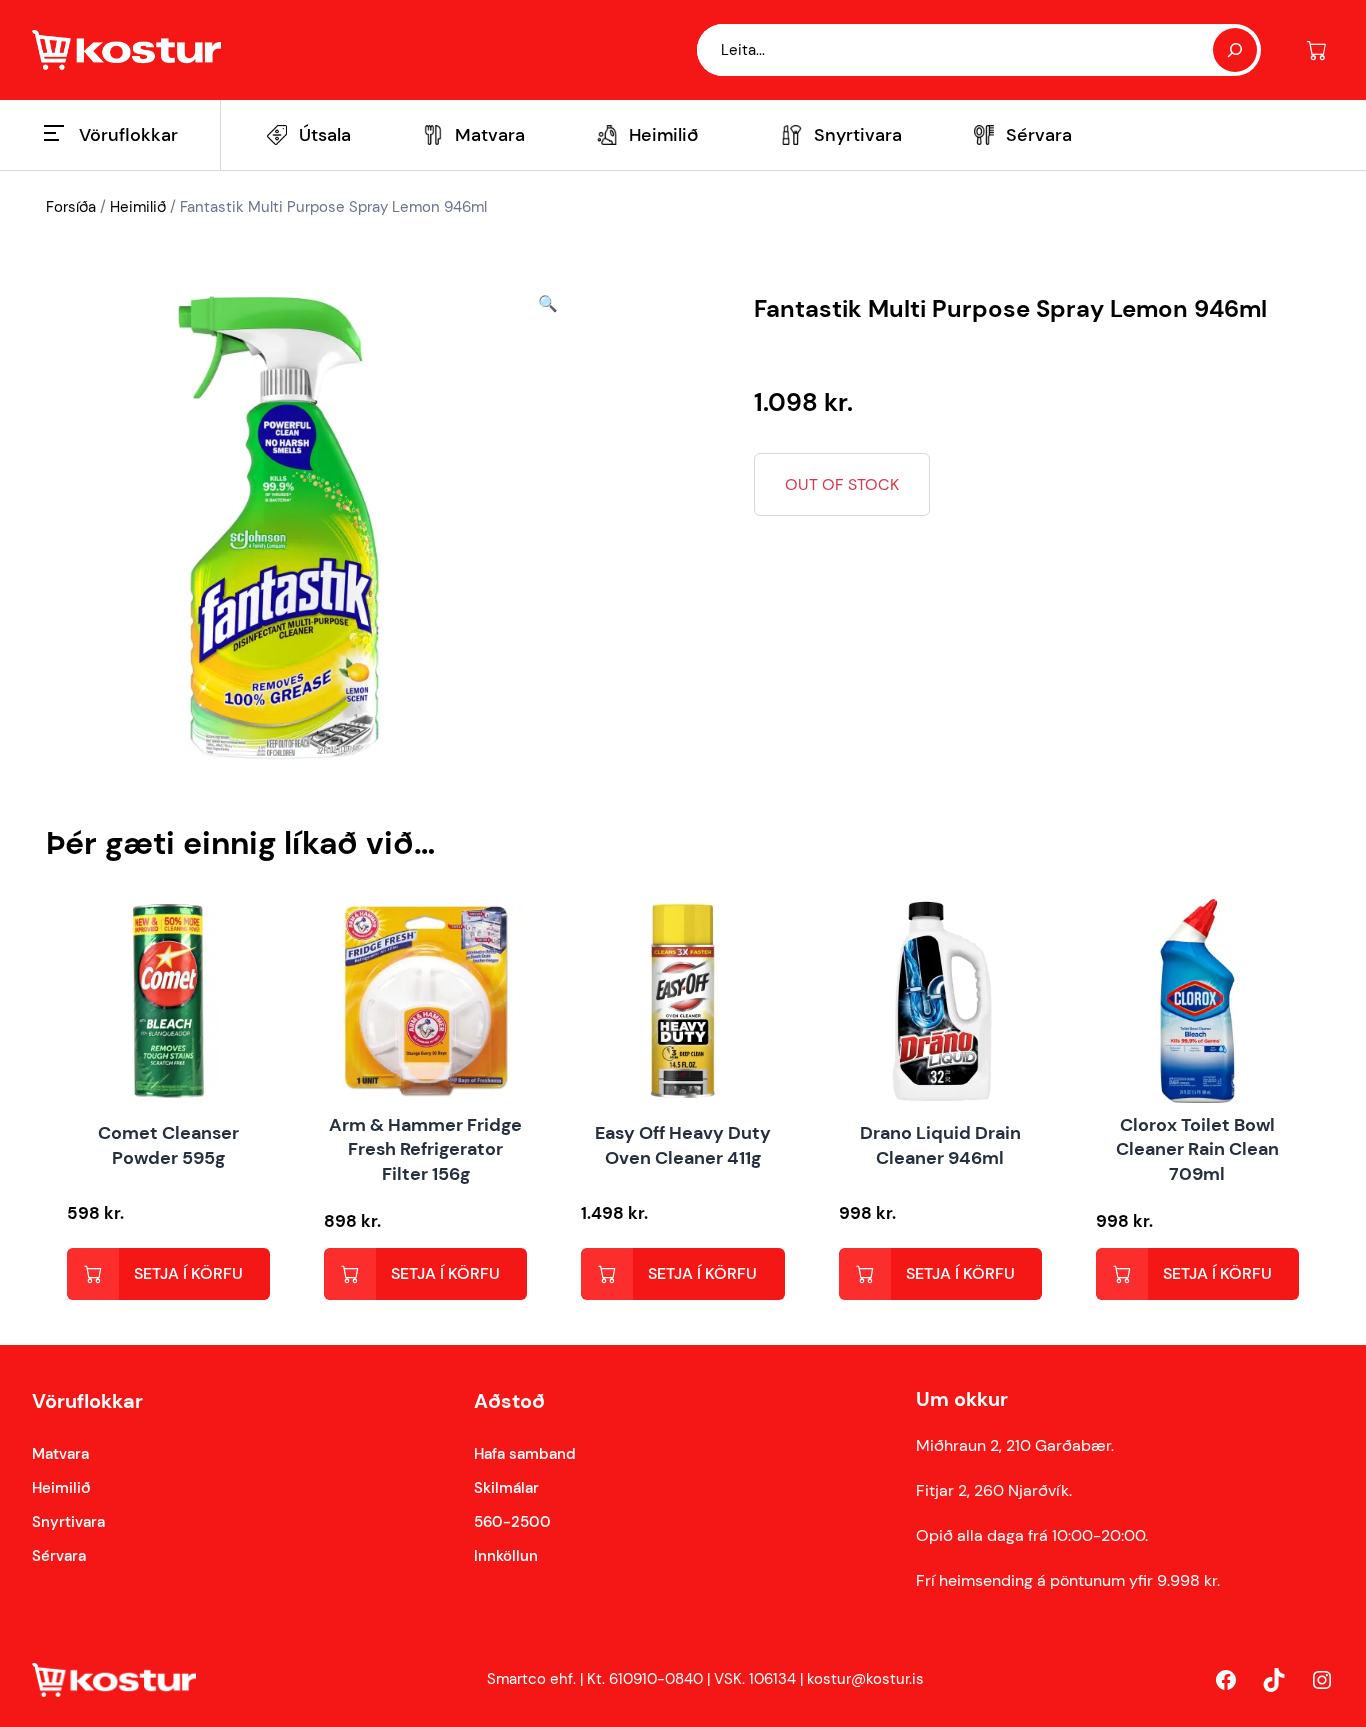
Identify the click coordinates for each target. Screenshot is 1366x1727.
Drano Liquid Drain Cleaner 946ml (940, 1145)
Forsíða (71, 207)
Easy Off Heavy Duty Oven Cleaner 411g (683, 1145)
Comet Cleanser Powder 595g (168, 1145)
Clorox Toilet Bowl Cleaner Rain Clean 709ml (1197, 1150)
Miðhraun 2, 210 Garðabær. (1015, 1445)
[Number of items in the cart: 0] (1316, 50)
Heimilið (138, 207)
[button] (548, 529)
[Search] (1235, 50)
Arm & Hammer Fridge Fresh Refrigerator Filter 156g (425, 1150)
